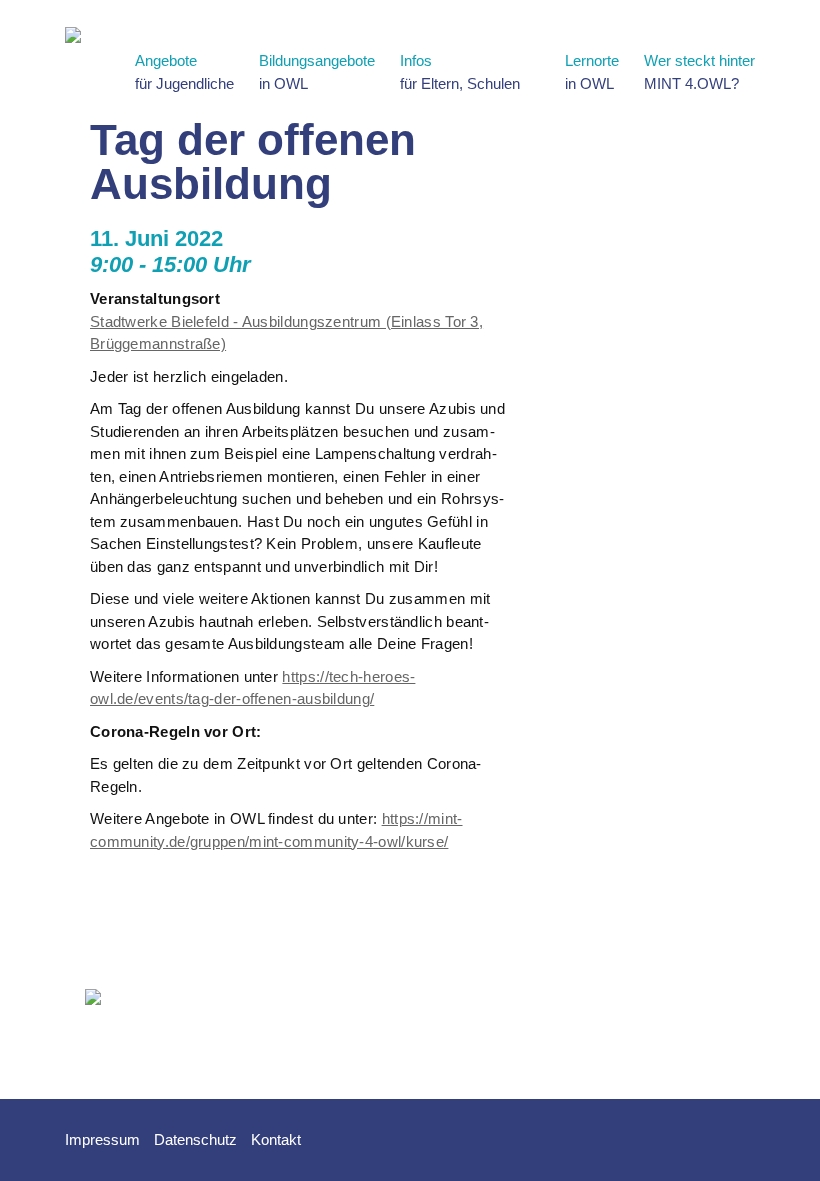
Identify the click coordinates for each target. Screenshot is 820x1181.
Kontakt (276, 1139)
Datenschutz (195, 1139)
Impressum (102, 1139)
